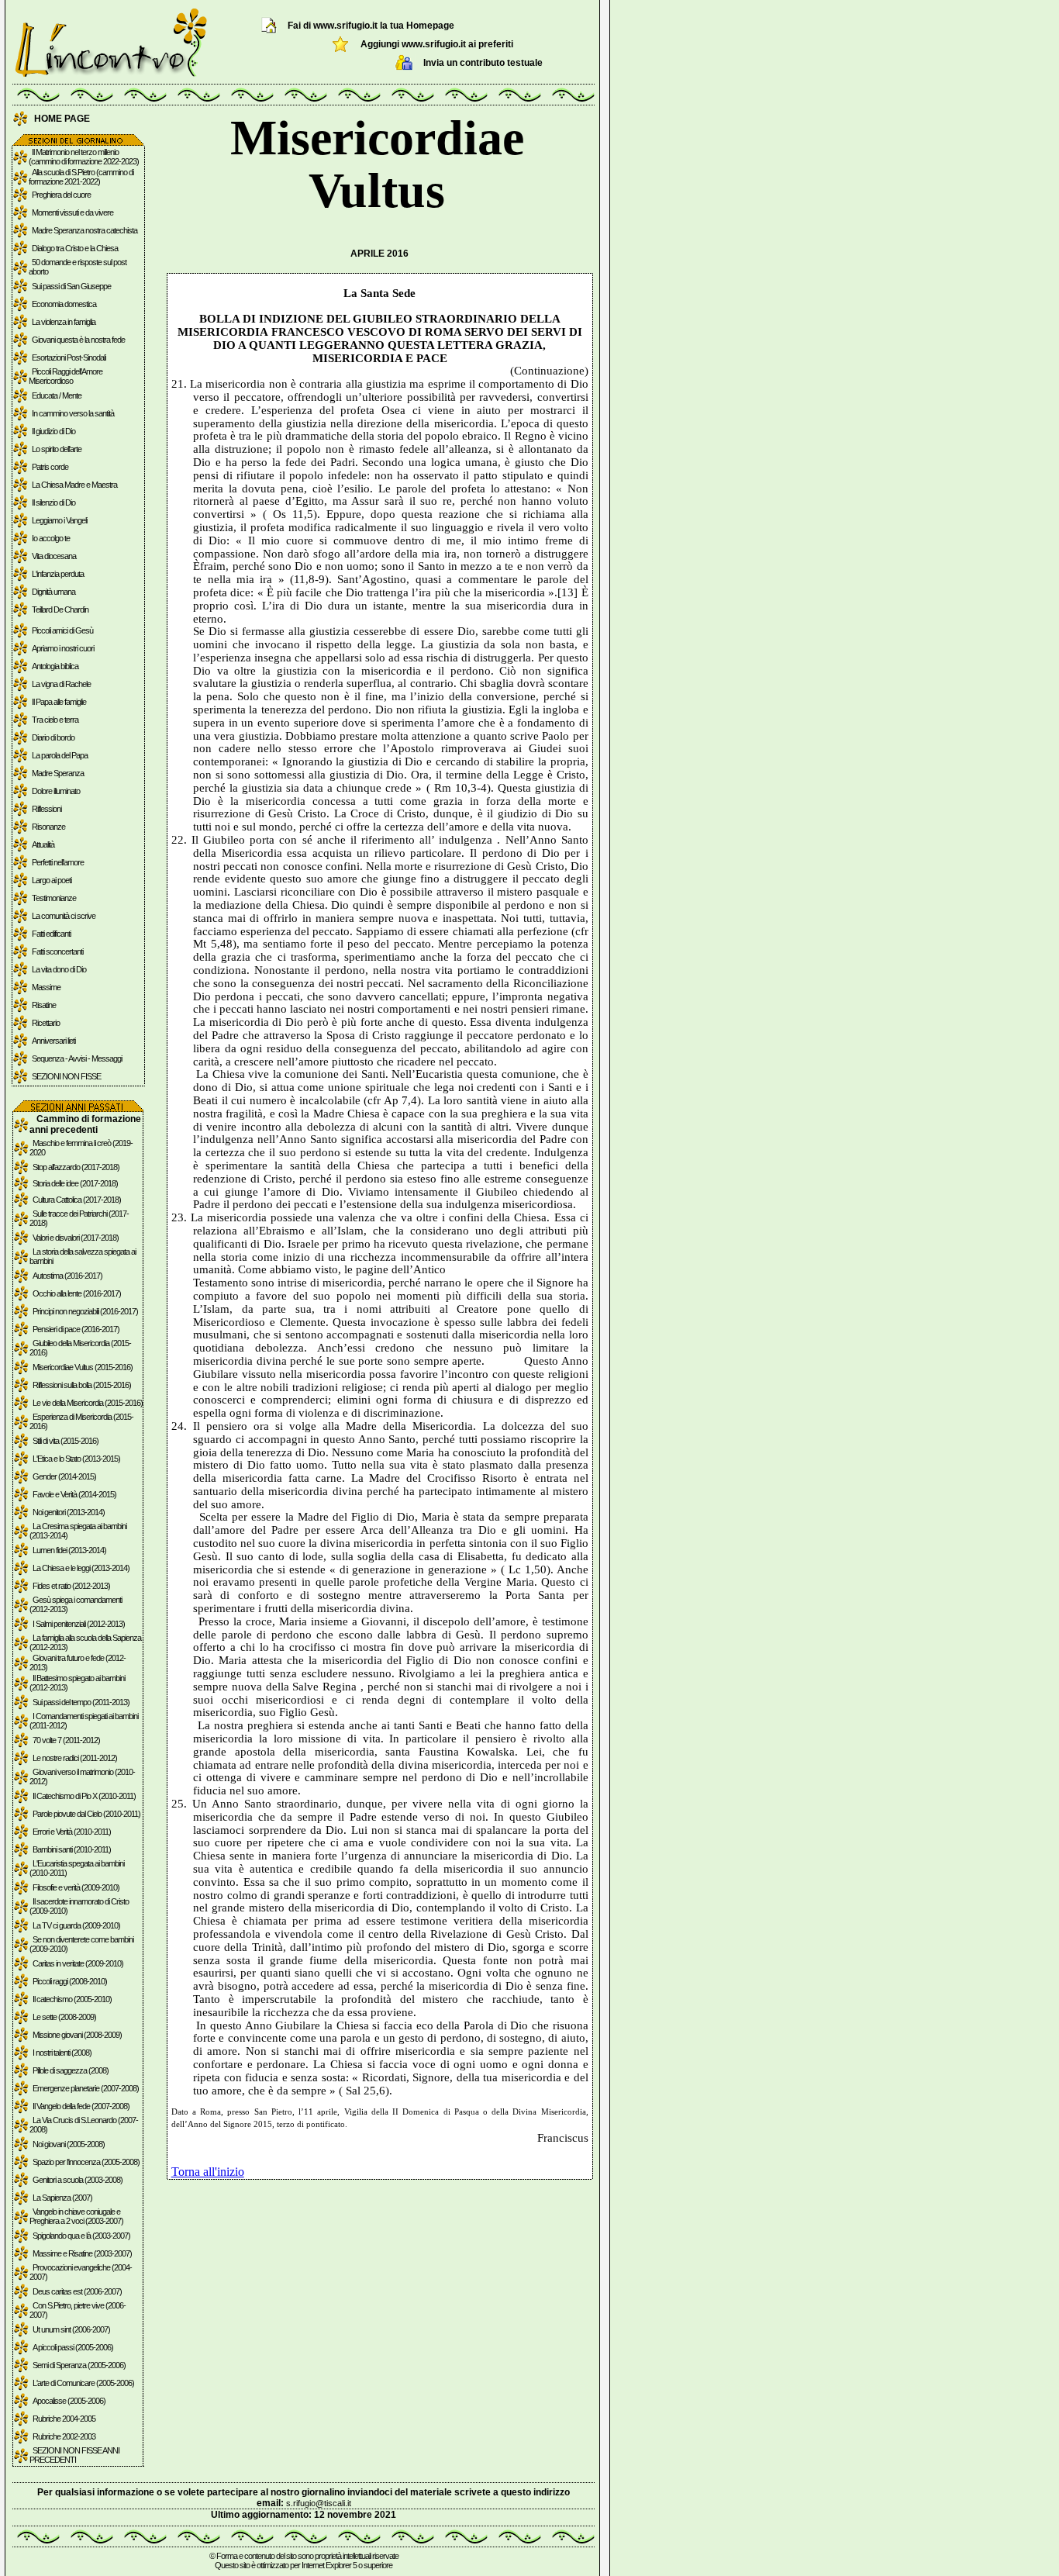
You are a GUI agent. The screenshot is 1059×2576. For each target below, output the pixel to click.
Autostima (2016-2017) (67, 1276)
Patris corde (50, 467)
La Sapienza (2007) (62, 2198)
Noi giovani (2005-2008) (69, 2144)
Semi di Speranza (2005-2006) (79, 2365)
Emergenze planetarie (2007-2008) (86, 2088)
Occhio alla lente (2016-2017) (77, 1293)
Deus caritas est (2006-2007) (77, 2291)
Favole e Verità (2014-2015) (74, 1494)
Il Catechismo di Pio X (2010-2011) (84, 1796)
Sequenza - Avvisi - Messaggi (77, 1058)
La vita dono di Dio (59, 969)
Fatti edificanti (51, 934)
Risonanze (48, 827)
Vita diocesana (54, 556)
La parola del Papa (60, 755)
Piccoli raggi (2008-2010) (70, 1981)
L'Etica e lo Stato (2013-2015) (76, 1459)
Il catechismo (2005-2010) (72, 1999)
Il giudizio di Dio (53, 431)
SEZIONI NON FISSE (66, 1076)
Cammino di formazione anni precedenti (85, 1124)
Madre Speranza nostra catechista (85, 230)
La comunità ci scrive (64, 916)
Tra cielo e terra (55, 720)
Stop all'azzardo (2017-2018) (76, 1167)
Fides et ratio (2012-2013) (71, 1586)
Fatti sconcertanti (57, 951)
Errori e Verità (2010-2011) (72, 1832)
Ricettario (46, 1023)
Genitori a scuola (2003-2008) (78, 2180)
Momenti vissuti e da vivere (72, 212)
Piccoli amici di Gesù (62, 630)
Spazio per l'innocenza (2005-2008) (86, 2162)
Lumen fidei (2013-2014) (69, 1550)
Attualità (43, 844)
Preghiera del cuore (61, 195)
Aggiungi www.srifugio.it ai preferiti (437, 44)
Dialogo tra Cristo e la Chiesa (75, 248)
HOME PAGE (62, 119)
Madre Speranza (58, 773)
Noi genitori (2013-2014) (69, 1512)
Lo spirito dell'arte (57, 449)
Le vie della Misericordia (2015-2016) (88, 1403)
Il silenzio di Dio (53, 502)
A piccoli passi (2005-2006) (73, 2347)
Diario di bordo (53, 737)
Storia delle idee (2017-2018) (75, 1183)
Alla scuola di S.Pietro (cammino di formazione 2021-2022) (81, 177)
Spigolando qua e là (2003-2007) (81, 2236)
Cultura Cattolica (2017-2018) (77, 1200)
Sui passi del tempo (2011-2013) (81, 1702)
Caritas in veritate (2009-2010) (78, 1963)
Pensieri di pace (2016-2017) (76, 1329)
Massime (46, 987)
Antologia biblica (55, 666)
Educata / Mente (57, 395)
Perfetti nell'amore (58, 862)
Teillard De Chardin (60, 609)
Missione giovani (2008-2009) (77, 2035)
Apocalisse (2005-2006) (69, 2401)
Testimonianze (54, 898)
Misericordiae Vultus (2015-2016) (83, 1367)
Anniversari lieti (53, 1041)
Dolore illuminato (56, 791)
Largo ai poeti (52, 880)
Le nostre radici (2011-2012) (75, 1758)
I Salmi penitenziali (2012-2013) (79, 1624)
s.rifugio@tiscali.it (319, 2503)
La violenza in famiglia (64, 322)
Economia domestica (64, 304)
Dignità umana (53, 592)
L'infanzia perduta (58, 574)
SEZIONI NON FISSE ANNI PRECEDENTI (74, 2455)
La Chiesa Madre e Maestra (74, 485)
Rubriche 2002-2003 (64, 2436)
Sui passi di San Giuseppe (71, 286)
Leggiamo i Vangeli (59, 520)
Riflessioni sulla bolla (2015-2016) (82, 1385)
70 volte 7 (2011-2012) (66, 1740)
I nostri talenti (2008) (62, 2053)
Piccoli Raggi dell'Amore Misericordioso (66, 376)
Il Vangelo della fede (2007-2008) (81, 2106)
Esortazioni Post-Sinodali (69, 357)
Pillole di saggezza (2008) (71, 2070)
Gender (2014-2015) (64, 1476)
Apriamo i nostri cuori (63, 648)
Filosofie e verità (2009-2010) (76, 1887)
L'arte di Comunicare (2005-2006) (83, 2383)
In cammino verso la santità (73, 413)
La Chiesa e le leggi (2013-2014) (81, 1568)
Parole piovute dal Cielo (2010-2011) (86, 1814)
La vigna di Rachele (61, 684)
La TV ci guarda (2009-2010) (76, 1925)
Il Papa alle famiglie (59, 702)
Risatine (44, 1005)
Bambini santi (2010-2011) (72, 1849)
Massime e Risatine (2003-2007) (82, 2253)
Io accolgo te (51, 538)
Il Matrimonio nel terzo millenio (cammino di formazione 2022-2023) (84, 157)
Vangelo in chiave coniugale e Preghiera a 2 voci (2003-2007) (76, 2216)
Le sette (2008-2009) (64, 2017)
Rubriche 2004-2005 (64, 2419)
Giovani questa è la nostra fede (78, 340)
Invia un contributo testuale (483, 63)
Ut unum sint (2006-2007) (71, 2329)
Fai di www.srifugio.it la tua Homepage (371, 26)
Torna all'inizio (208, 2172)
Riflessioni (47, 809)
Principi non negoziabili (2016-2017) (85, 1311)
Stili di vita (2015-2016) (66, 1441)
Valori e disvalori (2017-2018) (76, 1238)
